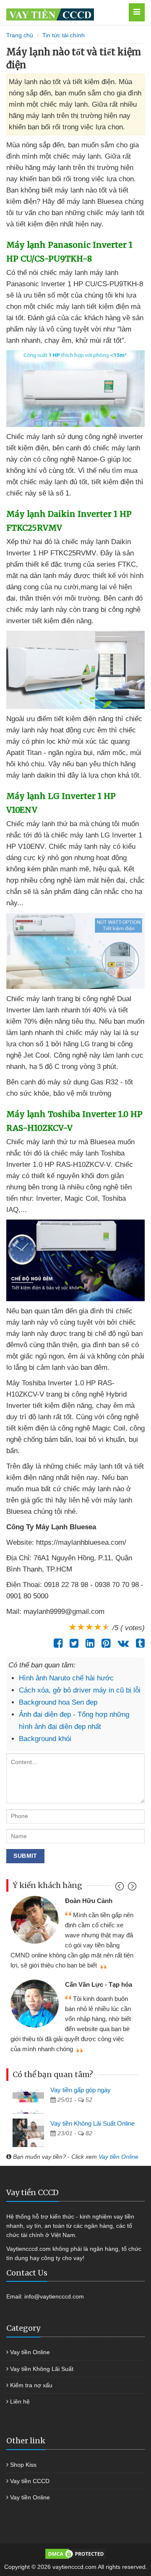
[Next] (131, 1888)
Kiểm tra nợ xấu (31, 2385)
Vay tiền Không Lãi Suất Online (92, 2123)
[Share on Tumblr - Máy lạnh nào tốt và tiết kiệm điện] (138, 1643)
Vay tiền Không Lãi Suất (42, 2369)
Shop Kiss (23, 2465)
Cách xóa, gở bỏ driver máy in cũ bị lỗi (80, 1690)
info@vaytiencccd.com (54, 2296)
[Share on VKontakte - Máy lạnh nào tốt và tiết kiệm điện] (121, 1643)
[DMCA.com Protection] (75, 2553)
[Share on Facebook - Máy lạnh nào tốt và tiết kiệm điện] (56, 1643)
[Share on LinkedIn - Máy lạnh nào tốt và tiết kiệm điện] (88, 1643)
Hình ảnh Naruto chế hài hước (66, 1678)
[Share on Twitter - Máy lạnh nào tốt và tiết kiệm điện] (72, 1643)
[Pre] (121, 1888)
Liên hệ (20, 2401)
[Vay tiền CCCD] (65, 12)
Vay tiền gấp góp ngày (81, 2090)
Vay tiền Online (118, 2157)
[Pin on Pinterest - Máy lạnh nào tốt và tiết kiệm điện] (104, 1643)
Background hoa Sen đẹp (58, 1702)
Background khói (45, 1739)
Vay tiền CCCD (30, 2481)
